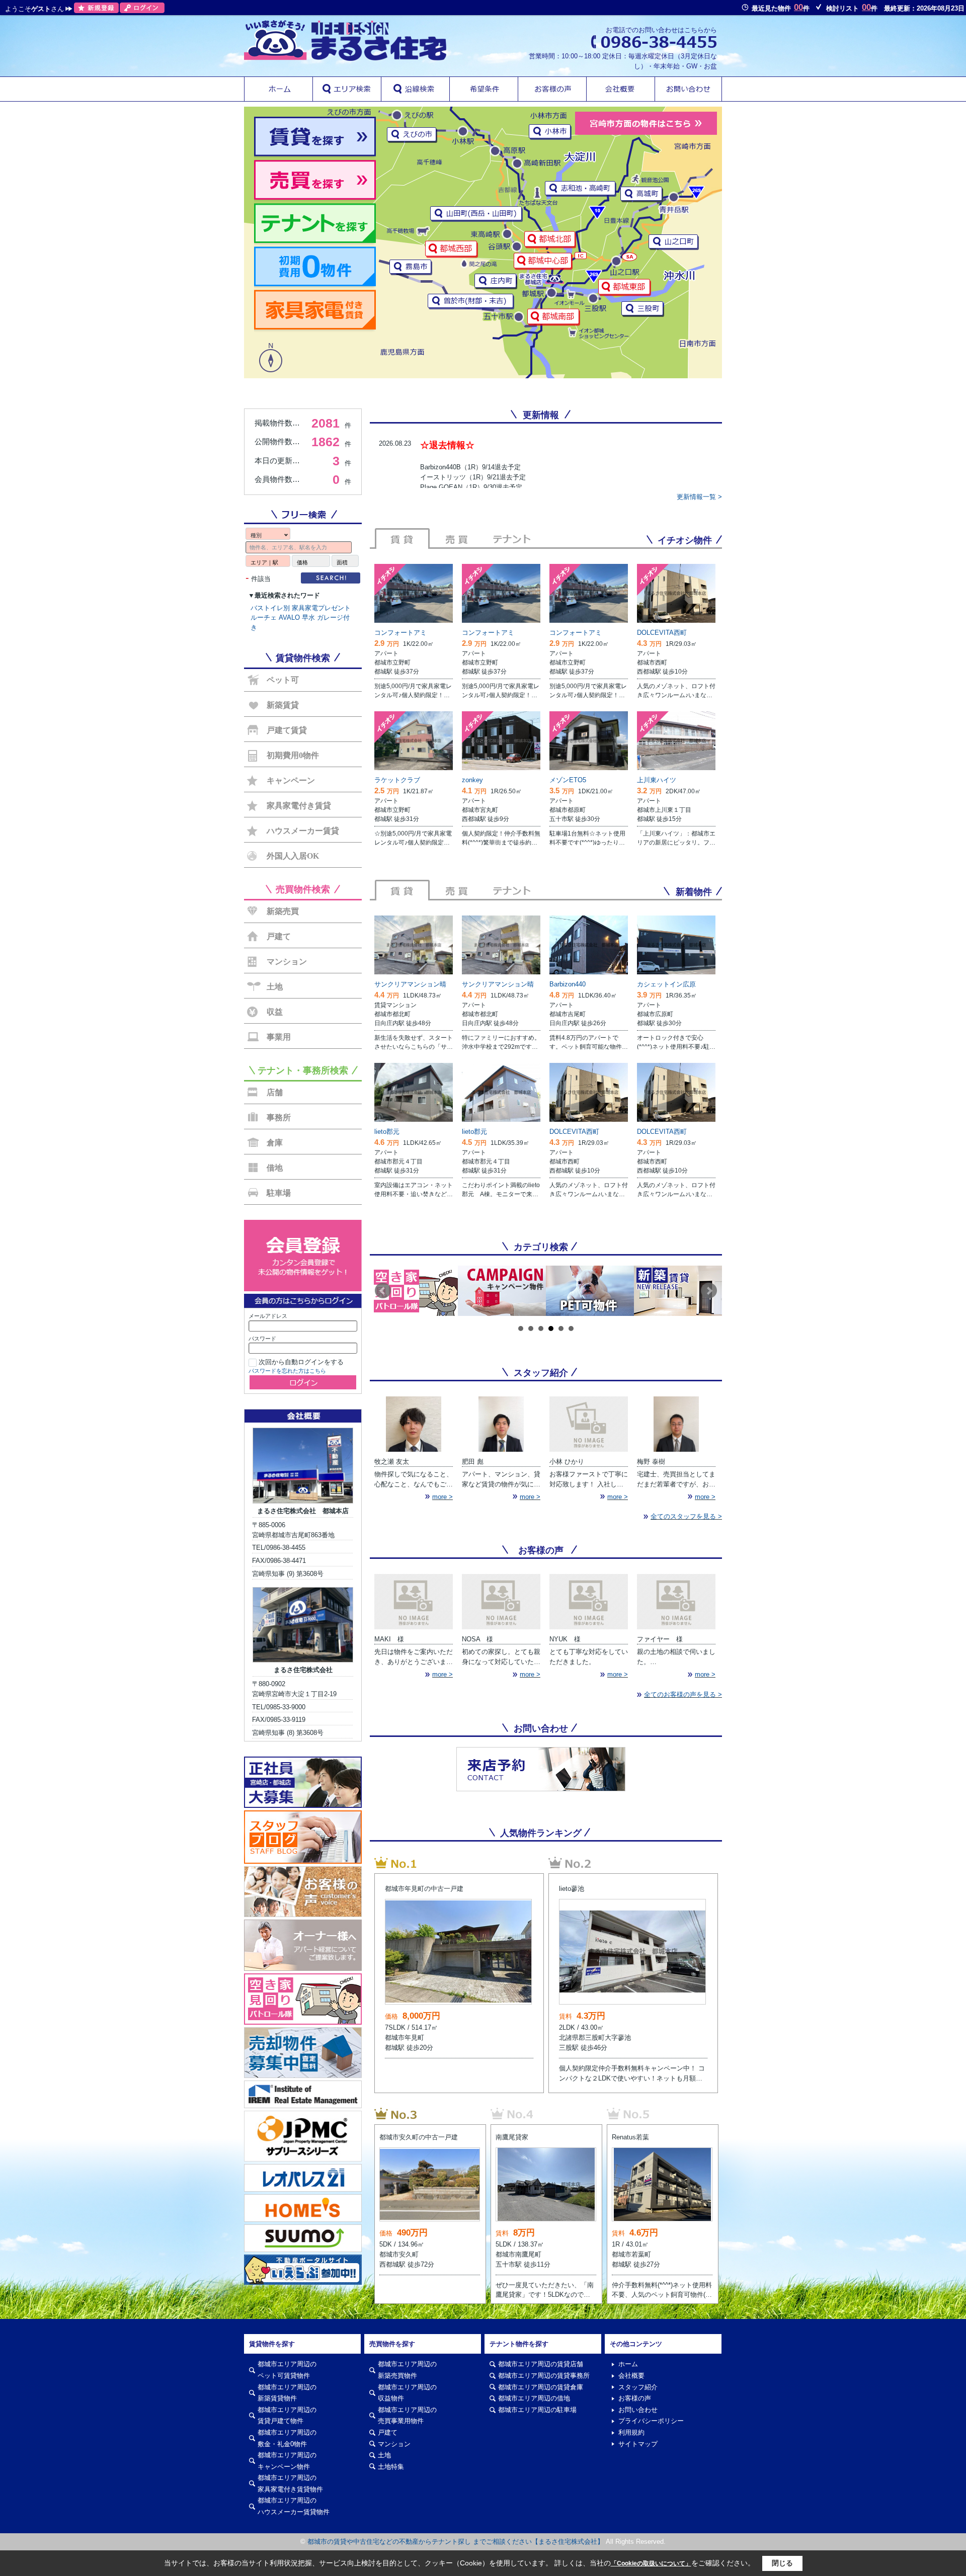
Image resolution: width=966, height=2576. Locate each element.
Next (709, 1291)
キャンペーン (291, 780)
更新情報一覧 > (699, 497)
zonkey (472, 780)
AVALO (289, 617)
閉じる (782, 2563)
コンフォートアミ (400, 633)
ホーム (628, 2364)
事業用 (279, 1037)
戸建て (279, 936)
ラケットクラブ (397, 780)
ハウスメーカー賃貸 (303, 831)
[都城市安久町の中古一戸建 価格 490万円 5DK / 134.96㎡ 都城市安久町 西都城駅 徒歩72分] (430, 2113)
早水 (308, 617)
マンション (287, 962)
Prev (383, 1291)
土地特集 (391, 2467)
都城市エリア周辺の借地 (534, 2398)
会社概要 (631, 2376)
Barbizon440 (568, 984)
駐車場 (279, 1193)
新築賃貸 (283, 705)
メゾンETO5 (568, 780)
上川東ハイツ (657, 780)
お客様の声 (635, 2398)
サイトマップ (638, 2444)
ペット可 (283, 680)
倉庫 (275, 1143)
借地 (275, 1168)
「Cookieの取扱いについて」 (651, 2563)
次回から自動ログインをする (301, 1362)
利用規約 (631, 2432)
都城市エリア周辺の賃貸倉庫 (541, 2387)
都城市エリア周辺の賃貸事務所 (544, 2376)
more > (442, 1497)
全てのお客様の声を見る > (683, 1694)
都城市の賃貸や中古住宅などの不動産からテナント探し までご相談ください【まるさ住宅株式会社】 (456, 2542)
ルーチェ (264, 617)
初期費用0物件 (293, 755)
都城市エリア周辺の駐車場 (537, 2410)
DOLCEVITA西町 (662, 633)
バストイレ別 (270, 608)
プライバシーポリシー (651, 2421)
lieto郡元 (387, 1132)
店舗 (275, 1092)
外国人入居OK (293, 856)
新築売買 (283, 911)
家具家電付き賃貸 (299, 806)
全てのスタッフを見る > (686, 1516)
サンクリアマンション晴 (410, 984)
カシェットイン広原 (666, 984)
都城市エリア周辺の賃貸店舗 (541, 2364)
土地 (275, 987)
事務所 (279, 1117)
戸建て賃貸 (287, 730)
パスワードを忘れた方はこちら (287, 1371)
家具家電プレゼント (321, 608)
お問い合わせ (638, 2410)
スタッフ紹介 (638, 2387)
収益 (275, 1012)
